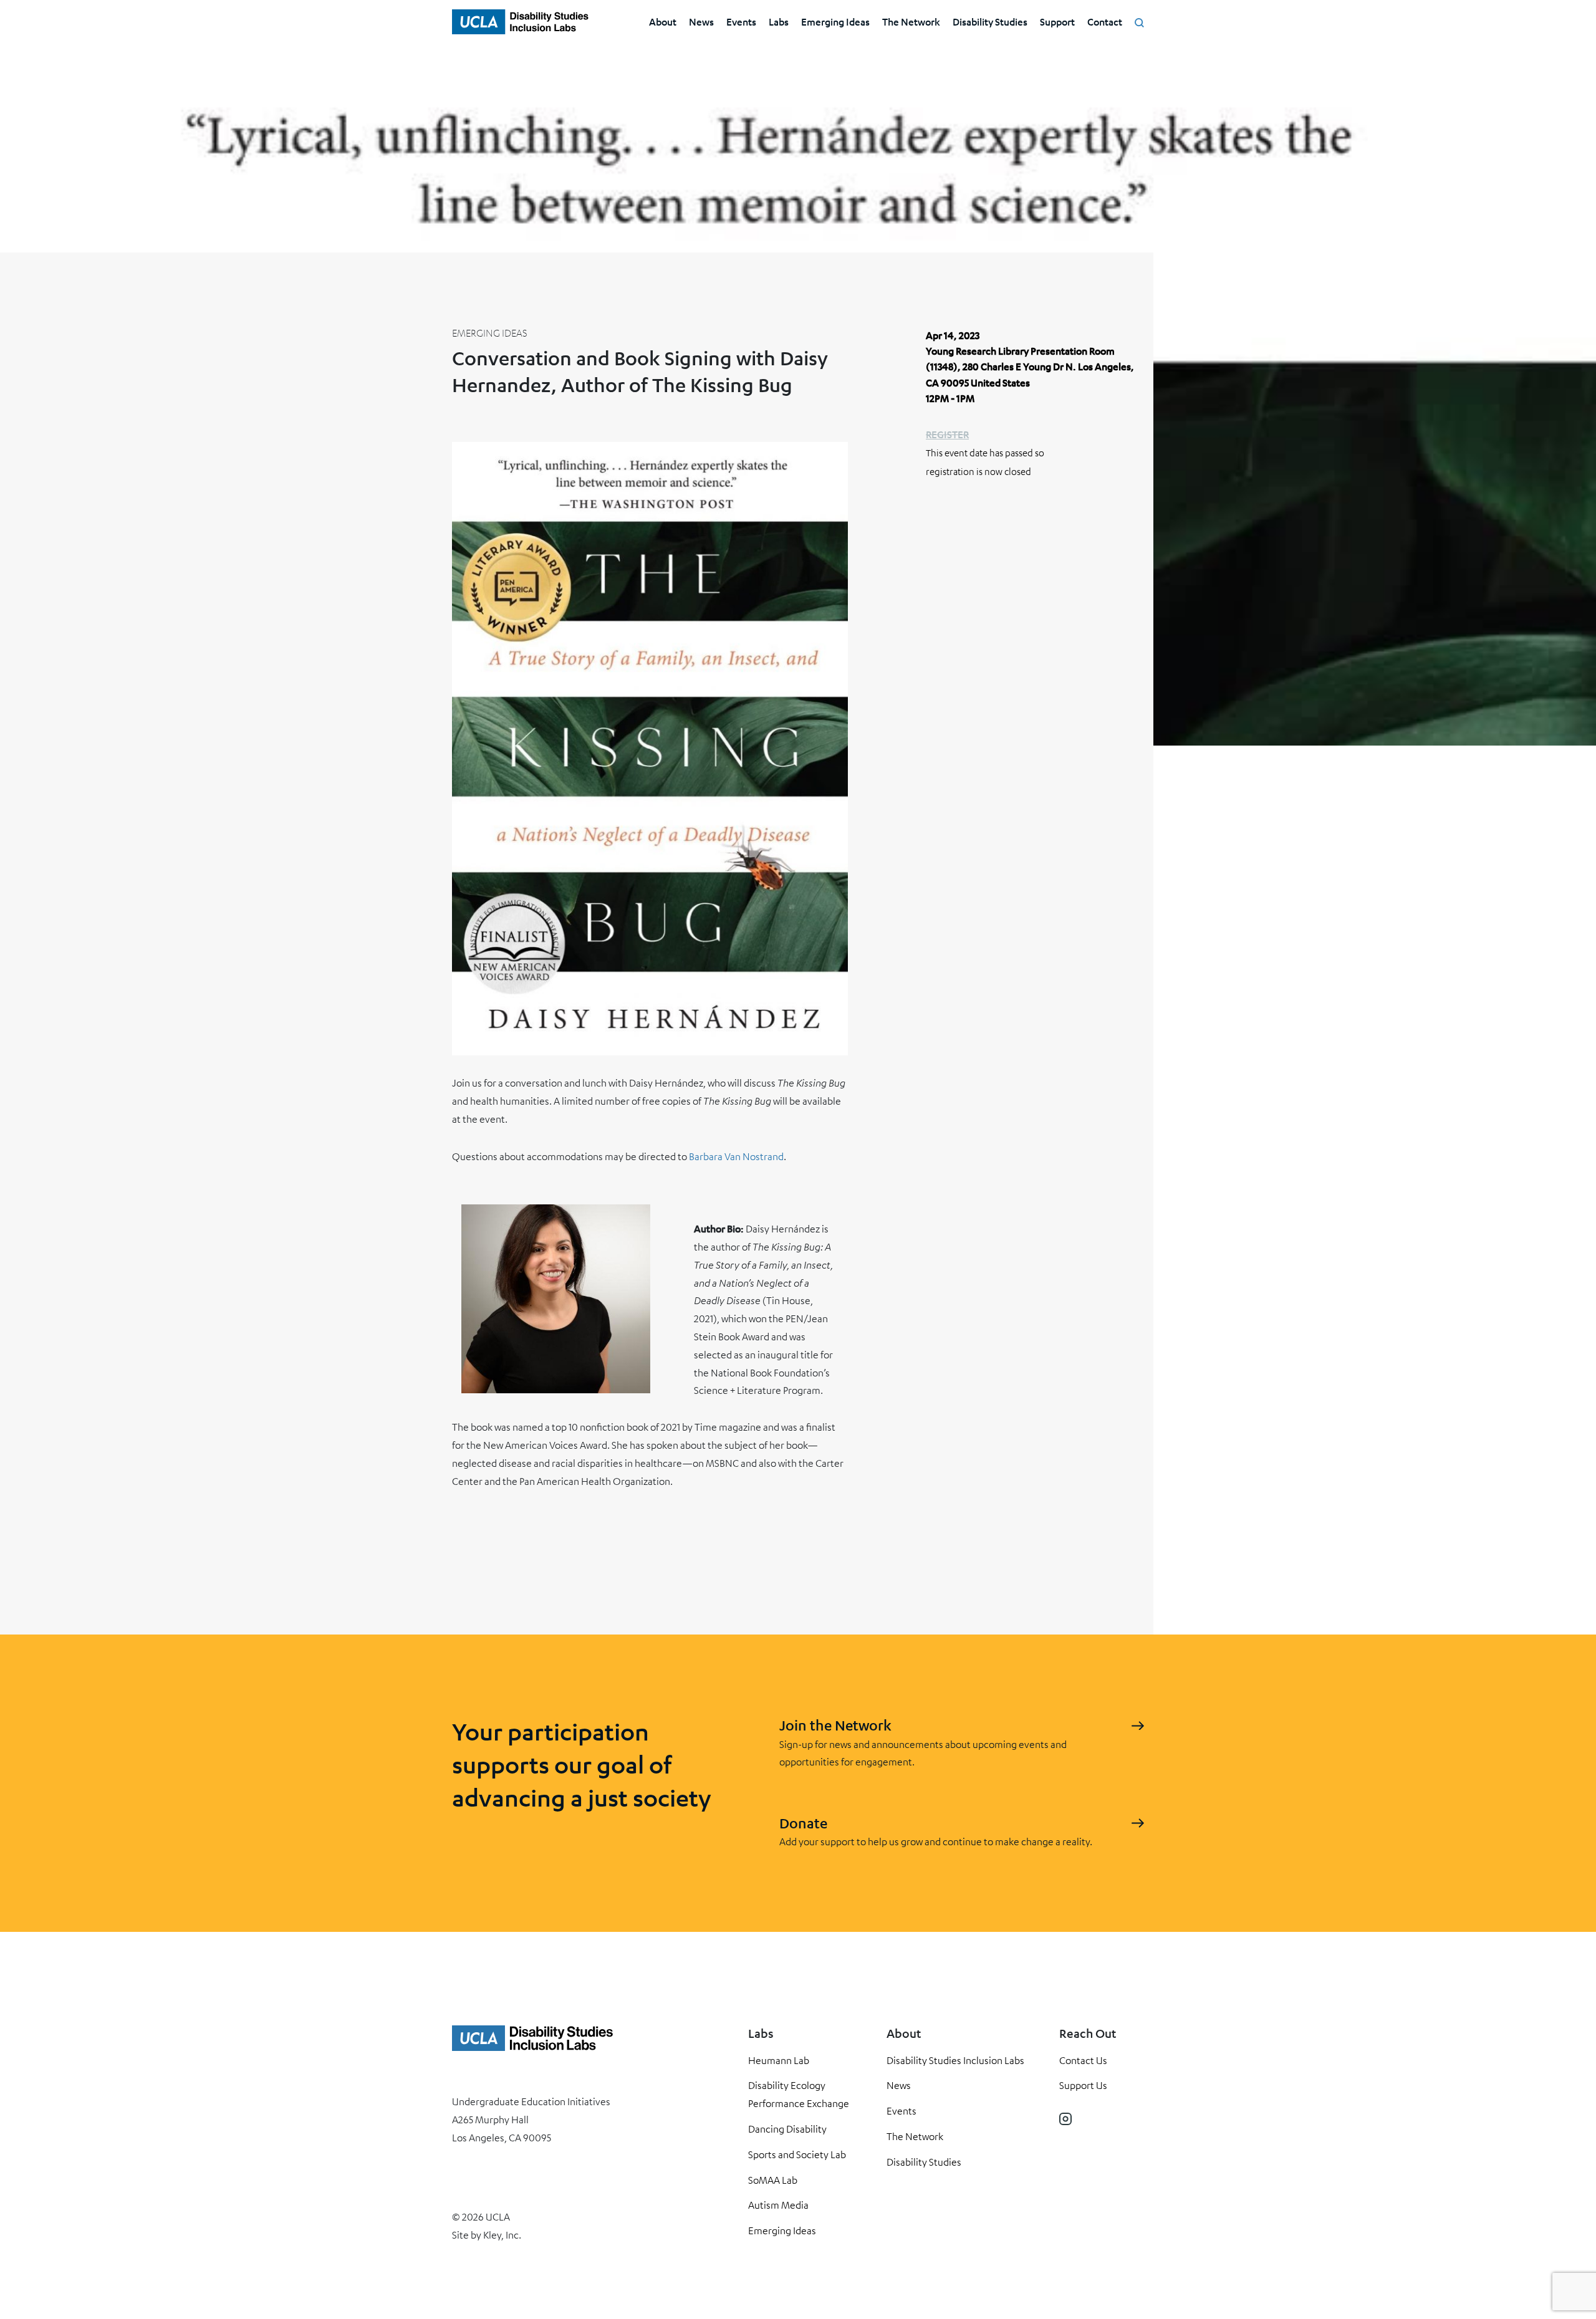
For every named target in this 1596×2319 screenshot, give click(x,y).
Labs (779, 22)
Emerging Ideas (835, 22)
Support (1057, 22)
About (663, 22)
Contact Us (1083, 2060)
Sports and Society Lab (797, 2154)
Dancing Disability (787, 2129)
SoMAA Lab (773, 2180)
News (701, 22)
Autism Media (778, 2205)
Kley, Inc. (502, 2235)
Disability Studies (990, 22)
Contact (1105, 22)
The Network (911, 22)
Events (741, 22)
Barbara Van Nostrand (736, 1156)
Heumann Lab (779, 2060)
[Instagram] (1065, 2119)
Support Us (1083, 2085)
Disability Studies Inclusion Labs (955, 2060)
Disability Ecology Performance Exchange (799, 2094)
